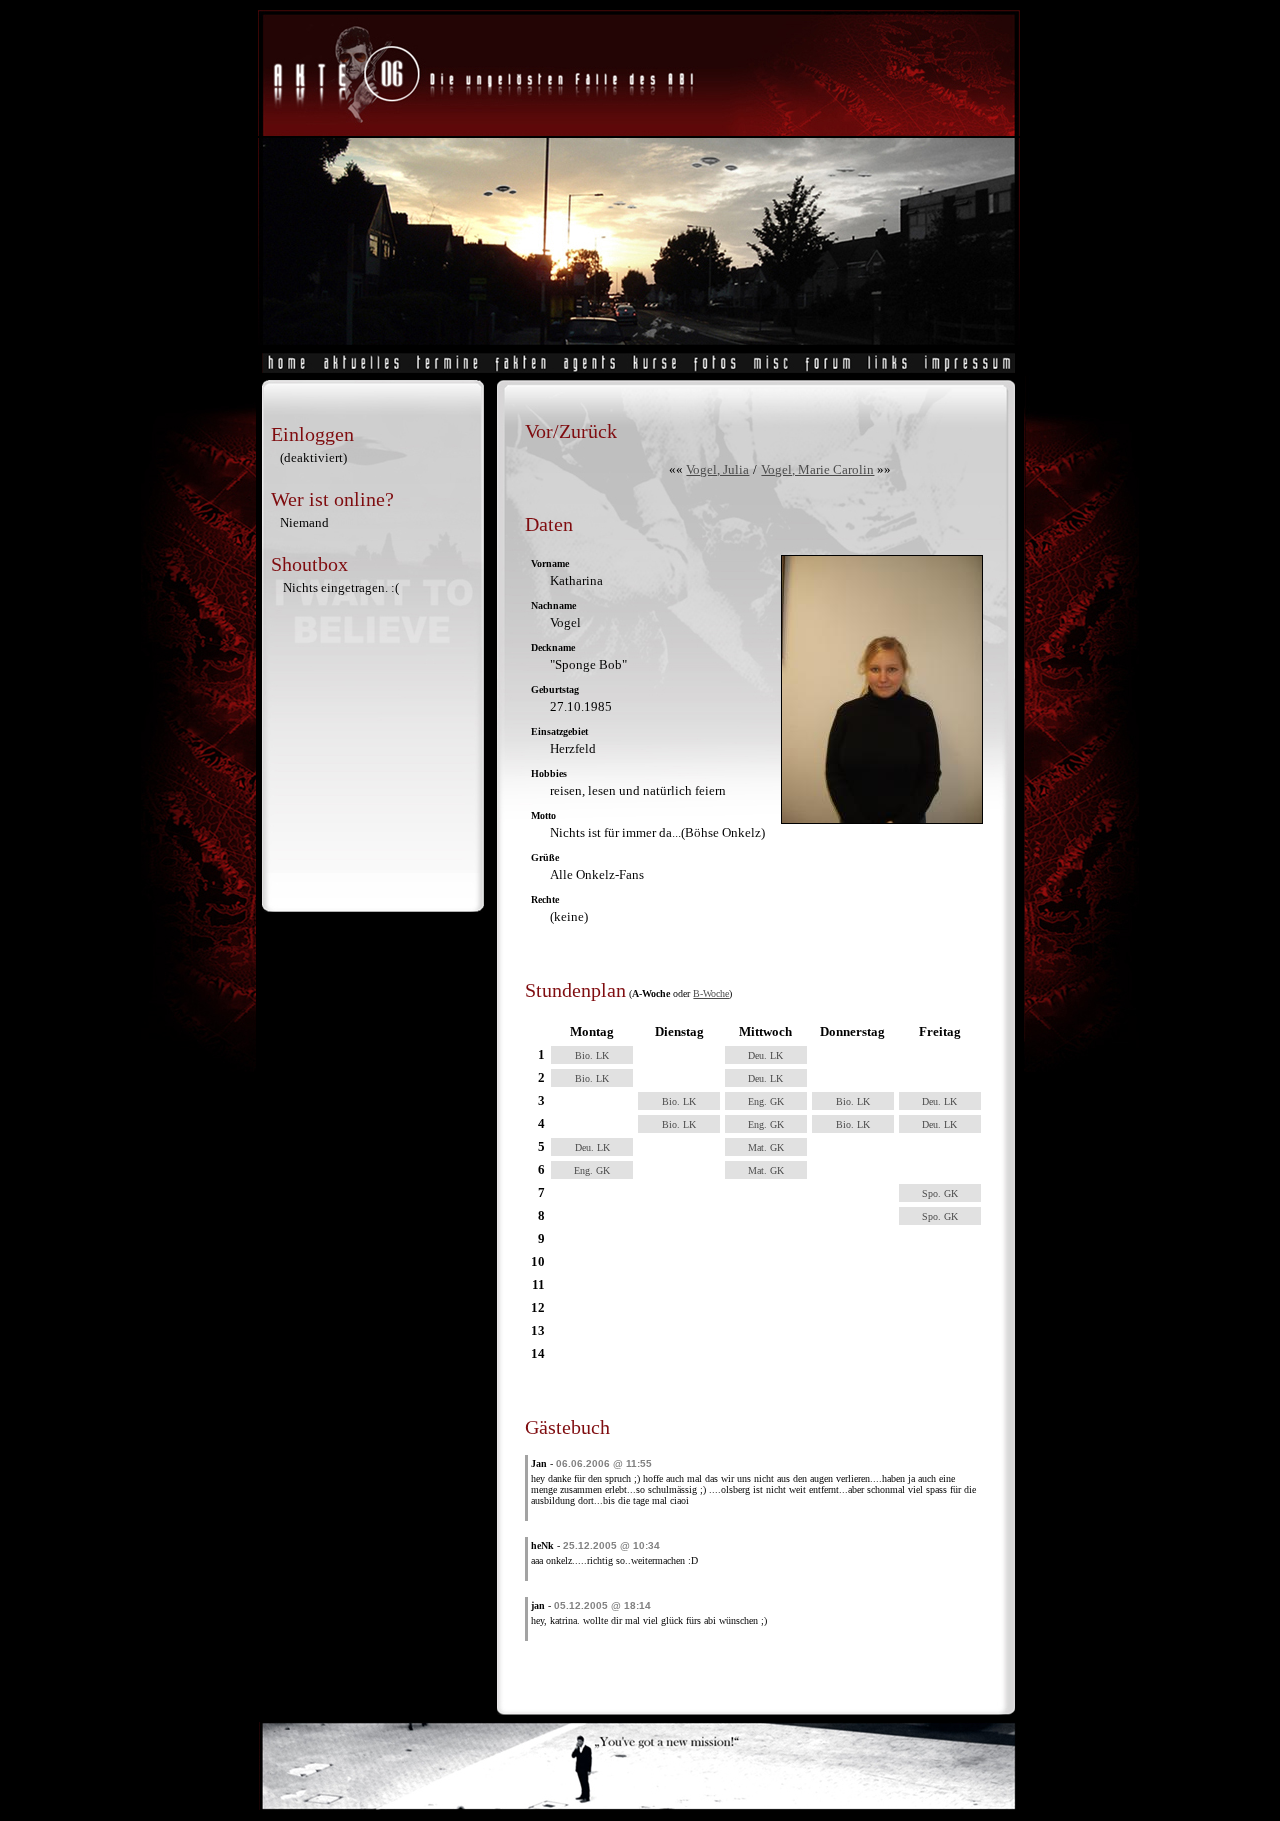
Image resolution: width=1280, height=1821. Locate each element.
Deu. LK (765, 1055)
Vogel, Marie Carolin (817, 469)
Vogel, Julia (717, 469)
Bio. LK (592, 1055)
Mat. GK (766, 1147)
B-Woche (711, 993)
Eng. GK (766, 1101)
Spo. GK (940, 1193)
